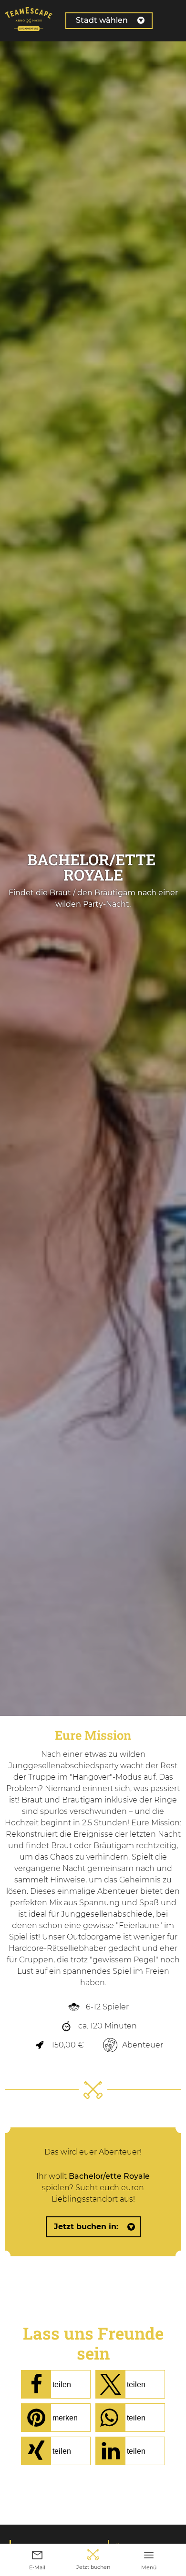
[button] (56, 2384)
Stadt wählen (102, 20)
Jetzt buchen (93, 2567)
